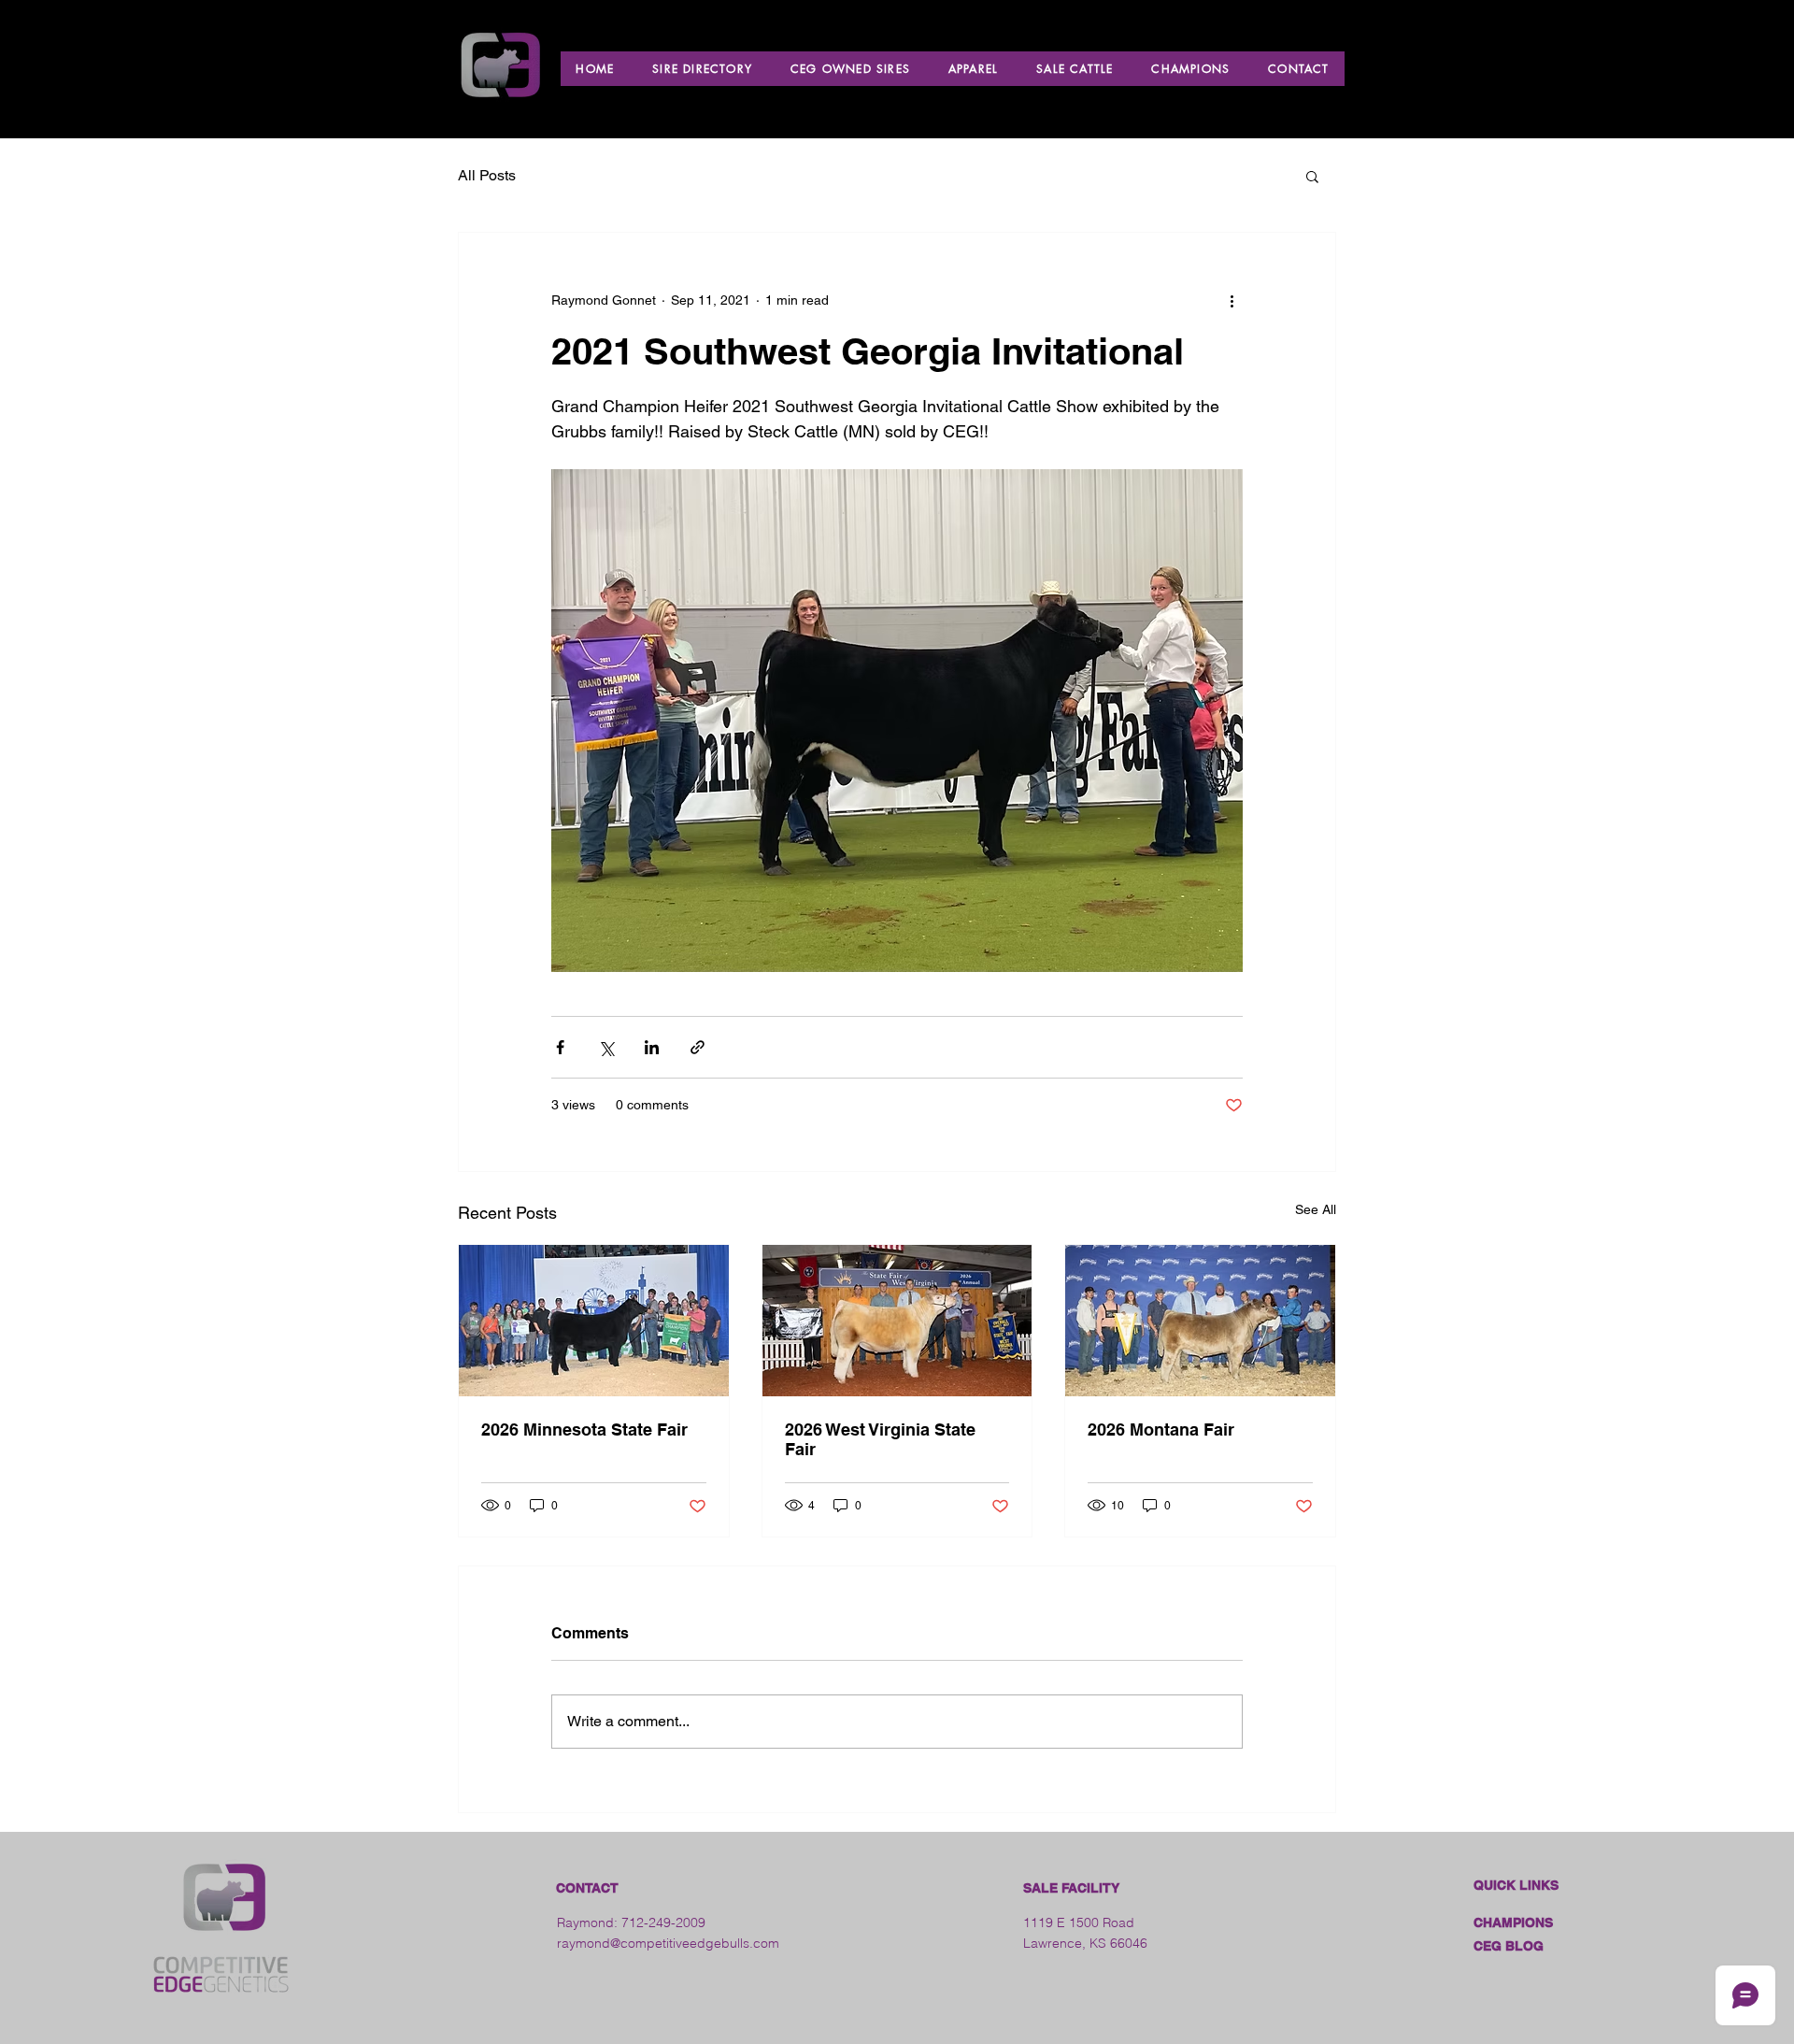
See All (1316, 1209)
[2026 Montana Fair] (1200, 1321)
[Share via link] (698, 1047)
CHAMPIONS (1513, 1923)
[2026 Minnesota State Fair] (594, 1321)
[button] (1312, 176)
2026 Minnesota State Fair (584, 1429)
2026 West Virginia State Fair (880, 1439)
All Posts (487, 175)
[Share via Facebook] (560, 1047)
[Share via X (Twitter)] (606, 1047)
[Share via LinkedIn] (652, 1047)
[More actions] (1232, 300)
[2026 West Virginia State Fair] (897, 1321)
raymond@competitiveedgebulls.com (668, 1943)
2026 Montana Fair (1161, 1429)
